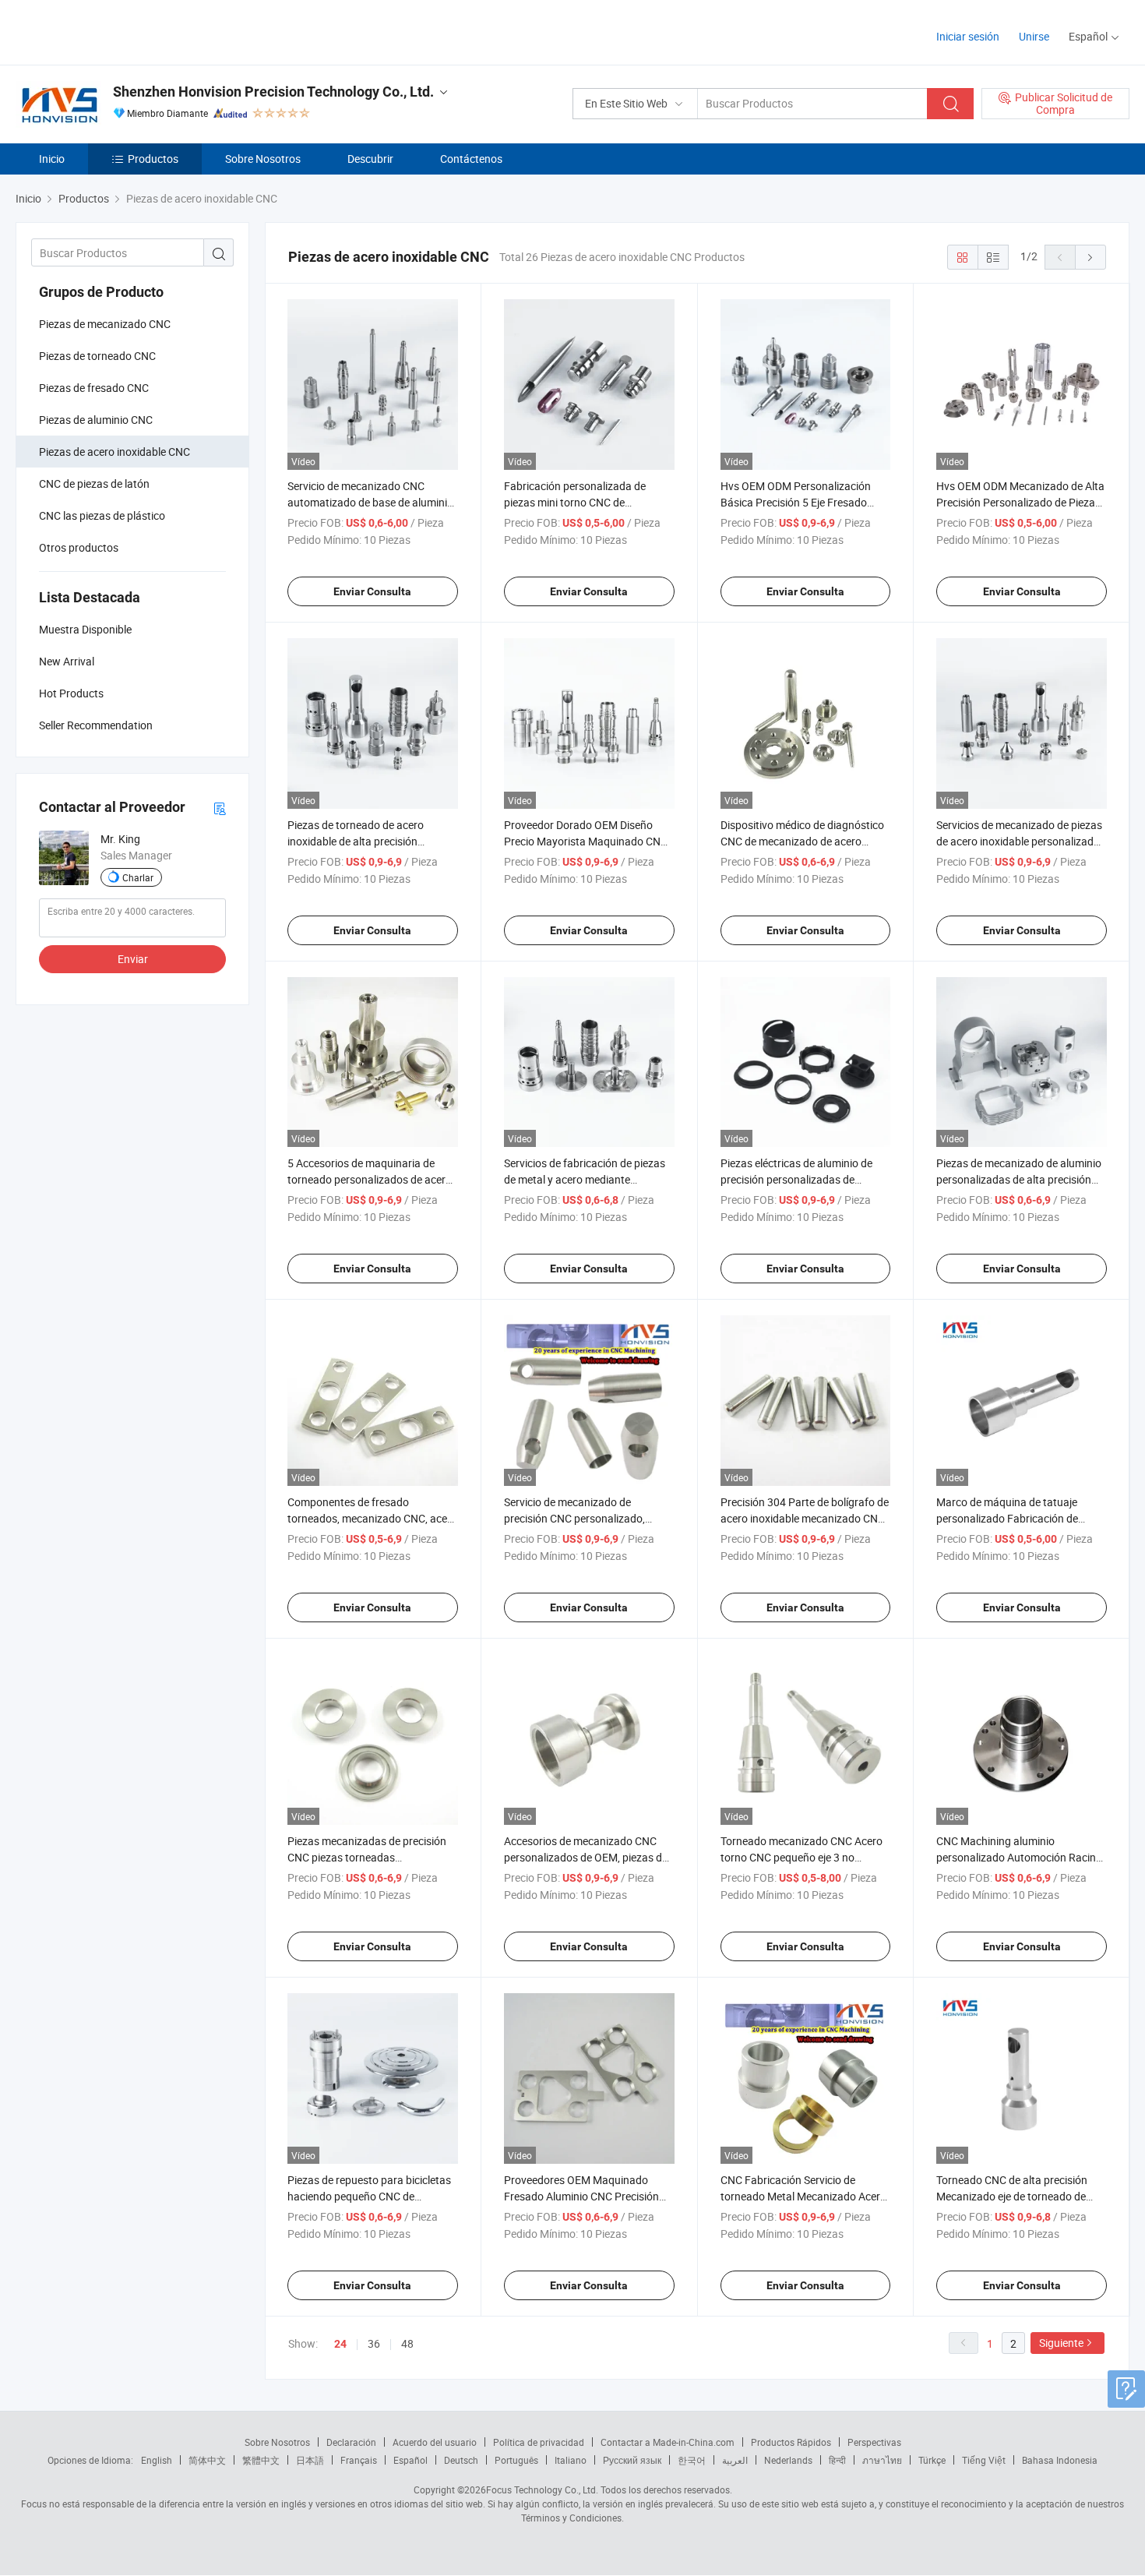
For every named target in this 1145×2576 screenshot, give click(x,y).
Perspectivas (874, 2442)
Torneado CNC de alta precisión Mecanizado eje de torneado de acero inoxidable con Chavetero (1012, 2196)
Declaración (351, 2442)
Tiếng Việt (984, 2460)
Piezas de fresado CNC (94, 388)
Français (359, 2460)
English (157, 2460)
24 (340, 2344)
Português (516, 2460)
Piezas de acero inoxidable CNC (114, 452)
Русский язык (632, 2460)
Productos (153, 159)
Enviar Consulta (372, 591)
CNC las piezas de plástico (102, 515)
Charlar (138, 877)
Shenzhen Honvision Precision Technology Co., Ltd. (273, 92)
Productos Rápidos (791, 2442)
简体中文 (207, 2460)
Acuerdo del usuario (435, 2442)
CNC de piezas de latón (94, 483)
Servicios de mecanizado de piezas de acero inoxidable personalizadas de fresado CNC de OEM (1021, 841)
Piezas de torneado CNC (97, 356)
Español (410, 2460)
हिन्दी (837, 2460)
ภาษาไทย (882, 2460)
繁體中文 (261, 2460)
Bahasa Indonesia (1060, 2460)
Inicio (52, 159)
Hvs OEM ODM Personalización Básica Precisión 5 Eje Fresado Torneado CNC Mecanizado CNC (798, 502)
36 (374, 2343)
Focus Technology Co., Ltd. (542, 2490)
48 (407, 2343)
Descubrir (370, 159)
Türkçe (932, 2460)
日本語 (310, 2460)
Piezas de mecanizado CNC (105, 324)
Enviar (133, 959)
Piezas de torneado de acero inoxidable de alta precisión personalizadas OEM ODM (356, 841)
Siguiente (1061, 2343)
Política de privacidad (539, 2442)
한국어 (692, 2460)
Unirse (1034, 36)
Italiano (571, 2460)
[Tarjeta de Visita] (220, 808)
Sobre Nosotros (263, 159)
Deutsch (461, 2460)
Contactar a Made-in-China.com (668, 2442)
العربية (735, 2460)
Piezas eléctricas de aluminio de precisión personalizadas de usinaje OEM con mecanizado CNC (803, 1179)
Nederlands (788, 2460)
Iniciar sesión (968, 36)
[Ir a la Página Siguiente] (1090, 257)
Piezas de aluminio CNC (96, 420)
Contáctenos (471, 159)
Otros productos (79, 547)
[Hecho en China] (116, 31)
